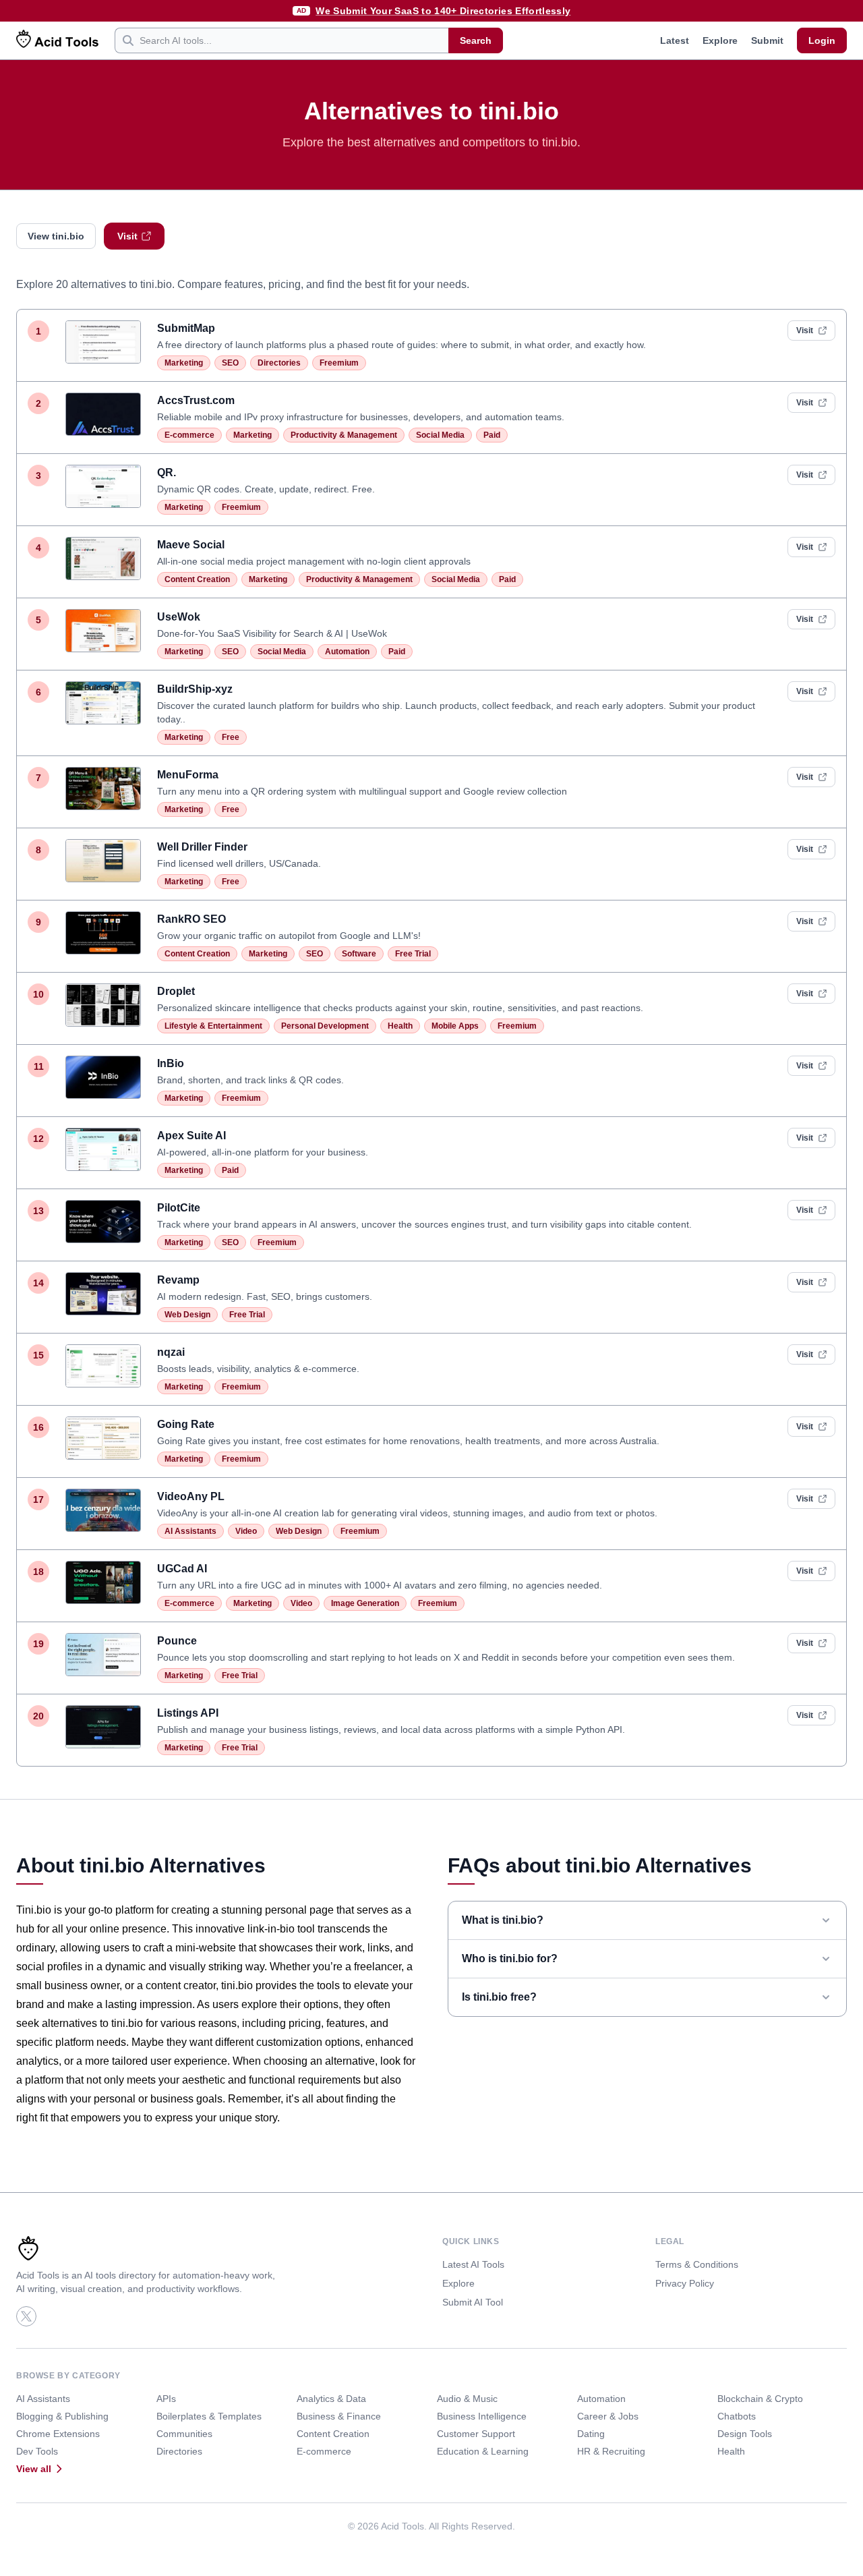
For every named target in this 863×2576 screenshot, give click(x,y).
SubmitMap (186, 328)
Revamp (178, 1280)
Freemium (339, 363)
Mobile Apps (455, 1026)
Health (400, 1026)
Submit (767, 40)
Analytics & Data (331, 2399)
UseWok (179, 617)
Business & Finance (339, 2416)
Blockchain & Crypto (760, 2399)
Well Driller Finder (202, 847)
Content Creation (197, 579)
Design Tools (745, 2434)
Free (231, 737)
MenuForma (188, 775)
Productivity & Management (344, 435)
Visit (127, 236)
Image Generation (365, 1603)
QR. (167, 473)
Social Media (440, 435)
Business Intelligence (482, 2416)
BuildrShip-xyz (195, 689)
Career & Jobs (608, 2416)
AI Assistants (190, 1531)
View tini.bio (56, 236)
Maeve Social (191, 545)
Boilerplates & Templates (209, 2416)
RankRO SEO (191, 919)
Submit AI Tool (473, 2302)
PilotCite (179, 1208)
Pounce (177, 1641)
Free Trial (413, 954)
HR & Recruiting (611, 2451)
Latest (675, 40)
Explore (720, 40)
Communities (184, 2434)
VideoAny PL (191, 1496)
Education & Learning (483, 2451)
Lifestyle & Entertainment (213, 1026)
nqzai (171, 1352)
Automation (347, 652)
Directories (279, 363)
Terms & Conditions (697, 2264)
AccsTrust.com (196, 400)
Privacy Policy (685, 2283)
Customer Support (476, 2434)
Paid (492, 435)
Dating (591, 2434)
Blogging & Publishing (62, 2416)
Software (359, 954)
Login (822, 40)
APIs (166, 2399)
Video (246, 1531)
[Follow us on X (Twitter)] (26, 2316)
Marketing (184, 363)
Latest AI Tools (473, 2264)
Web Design (187, 1315)
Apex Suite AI (191, 1136)
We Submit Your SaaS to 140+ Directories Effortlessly (443, 11)
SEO (230, 363)
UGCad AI (182, 1569)
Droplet (176, 991)
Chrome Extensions (58, 2434)
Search (476, 40)
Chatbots (737, 2416)
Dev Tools (37, 2451)
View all (34, 2469)
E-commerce (189, 435)
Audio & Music (467, 2399)
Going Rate (186, 1424)
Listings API (188, 1713)
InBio (171, 1063)
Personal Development (325, 1026)
